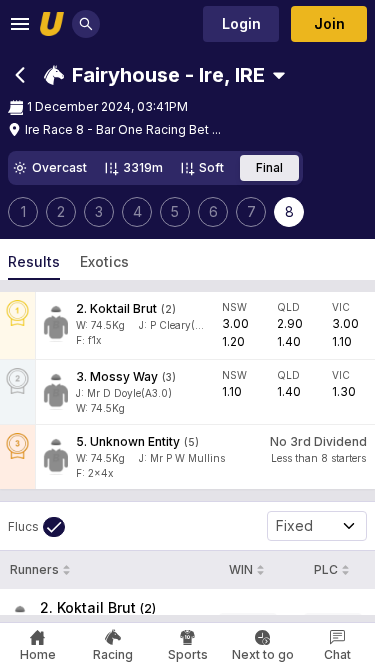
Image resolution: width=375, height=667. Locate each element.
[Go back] (20, 75)
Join (329, 23)
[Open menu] (20, 24)
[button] (154, 75)
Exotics (104, 261)
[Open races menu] (279, 75)
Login (241, 23)
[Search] (86, 24)
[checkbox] (36, 527)
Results (34, 261)
